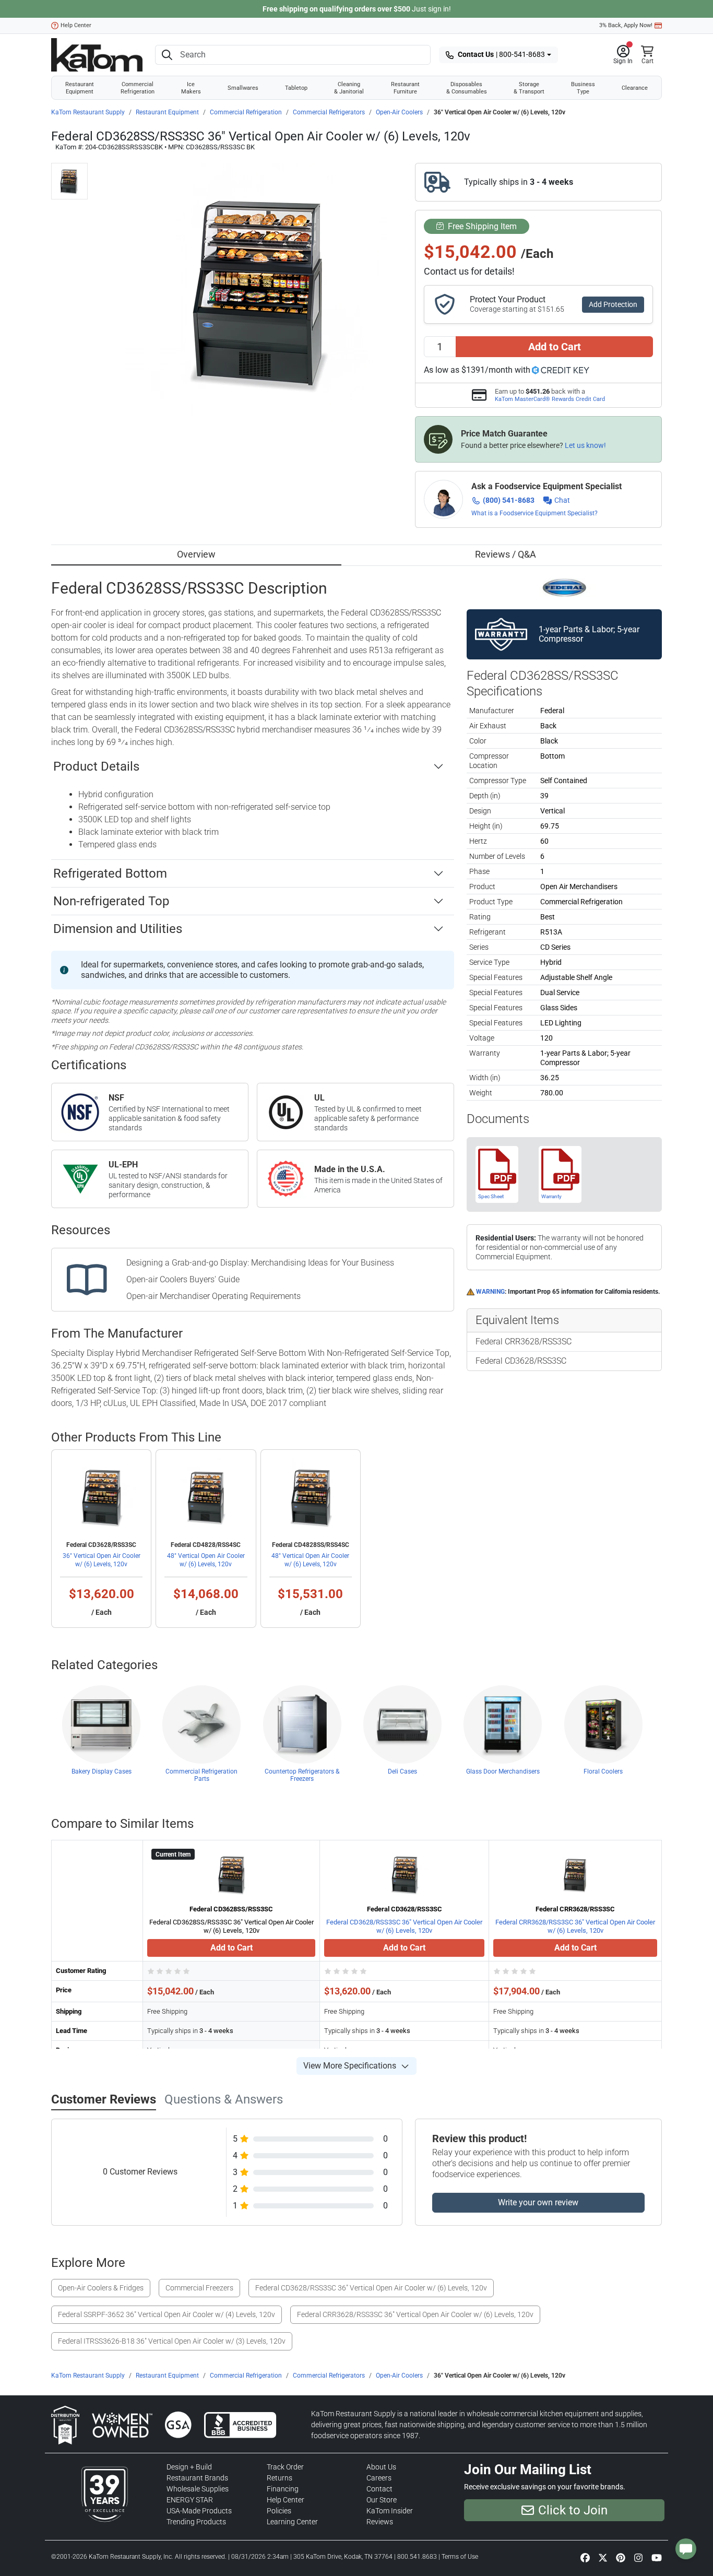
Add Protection (613, 304)
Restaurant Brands (197, 2478)
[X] (603, 2557)
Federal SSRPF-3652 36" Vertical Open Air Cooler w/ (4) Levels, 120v (167, 2314)
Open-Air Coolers (399, 112)
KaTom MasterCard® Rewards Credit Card (550, 399)
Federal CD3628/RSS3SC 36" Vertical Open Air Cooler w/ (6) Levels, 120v (404, 1926)
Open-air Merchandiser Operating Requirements (213, 1296)
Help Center (76, 25)
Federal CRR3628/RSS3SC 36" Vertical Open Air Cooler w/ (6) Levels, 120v (575, 1926)
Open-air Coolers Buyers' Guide (183, 1279)
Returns (280, 2478)
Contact (379, 2489)
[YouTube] (657, 2557)
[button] (623, 55)
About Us (381, 2467)
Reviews (380, 2522)
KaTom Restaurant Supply (88, 112)
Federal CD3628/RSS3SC (521, 1361)
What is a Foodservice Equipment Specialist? (534, 513)
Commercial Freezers (199, 2288)
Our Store (382, 2500)
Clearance (635, 88)
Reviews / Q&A (506, 554)
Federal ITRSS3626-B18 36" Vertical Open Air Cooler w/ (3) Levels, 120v (172, 2341)
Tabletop (296, 88)
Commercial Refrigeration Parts (201, 1775)
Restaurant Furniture (405, 88)
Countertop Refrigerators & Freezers (302, 1775)
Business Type (583, 88)
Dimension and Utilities (118, 929)
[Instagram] (638, 2557)
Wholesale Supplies (198, 2489)
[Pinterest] (621, 2557)
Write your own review (538, 2202)
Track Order (285, 2467)
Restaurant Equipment (80, 88)
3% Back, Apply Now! (626, 25)
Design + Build (189, 2467)
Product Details (96, 766)
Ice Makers (191, 88)
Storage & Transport (529, 88)
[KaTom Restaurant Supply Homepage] (97, 55)
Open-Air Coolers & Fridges (101, 2288)
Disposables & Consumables (467, 88)
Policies (279, 2511)
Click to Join (573, 2510)
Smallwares (243, 88)
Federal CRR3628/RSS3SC (524, 1342)
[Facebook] (585, 2557)
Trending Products (196, 2522)
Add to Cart (555, 347)
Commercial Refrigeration (138, 88)
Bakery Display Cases (102, 1771)
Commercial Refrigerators (329, 112)
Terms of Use (460, 2557)
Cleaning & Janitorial (349, 88)
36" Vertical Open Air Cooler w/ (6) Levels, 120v (102, 1560)
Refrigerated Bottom (110, 873)
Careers (379, 2478)
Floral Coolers (603, 1771)
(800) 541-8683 (509, 500)
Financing (283, 2489)
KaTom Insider (390, 2511)
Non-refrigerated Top (111, 901)
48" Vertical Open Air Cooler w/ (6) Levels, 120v (206, 1560)
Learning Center (292, 2522)
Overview (196, 554)
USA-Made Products (199, 2511)
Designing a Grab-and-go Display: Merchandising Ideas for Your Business (260, 1263)
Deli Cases (402, 1771)
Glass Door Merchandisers (503, 1771)
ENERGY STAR (190, 2500)
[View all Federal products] (565, 587)
